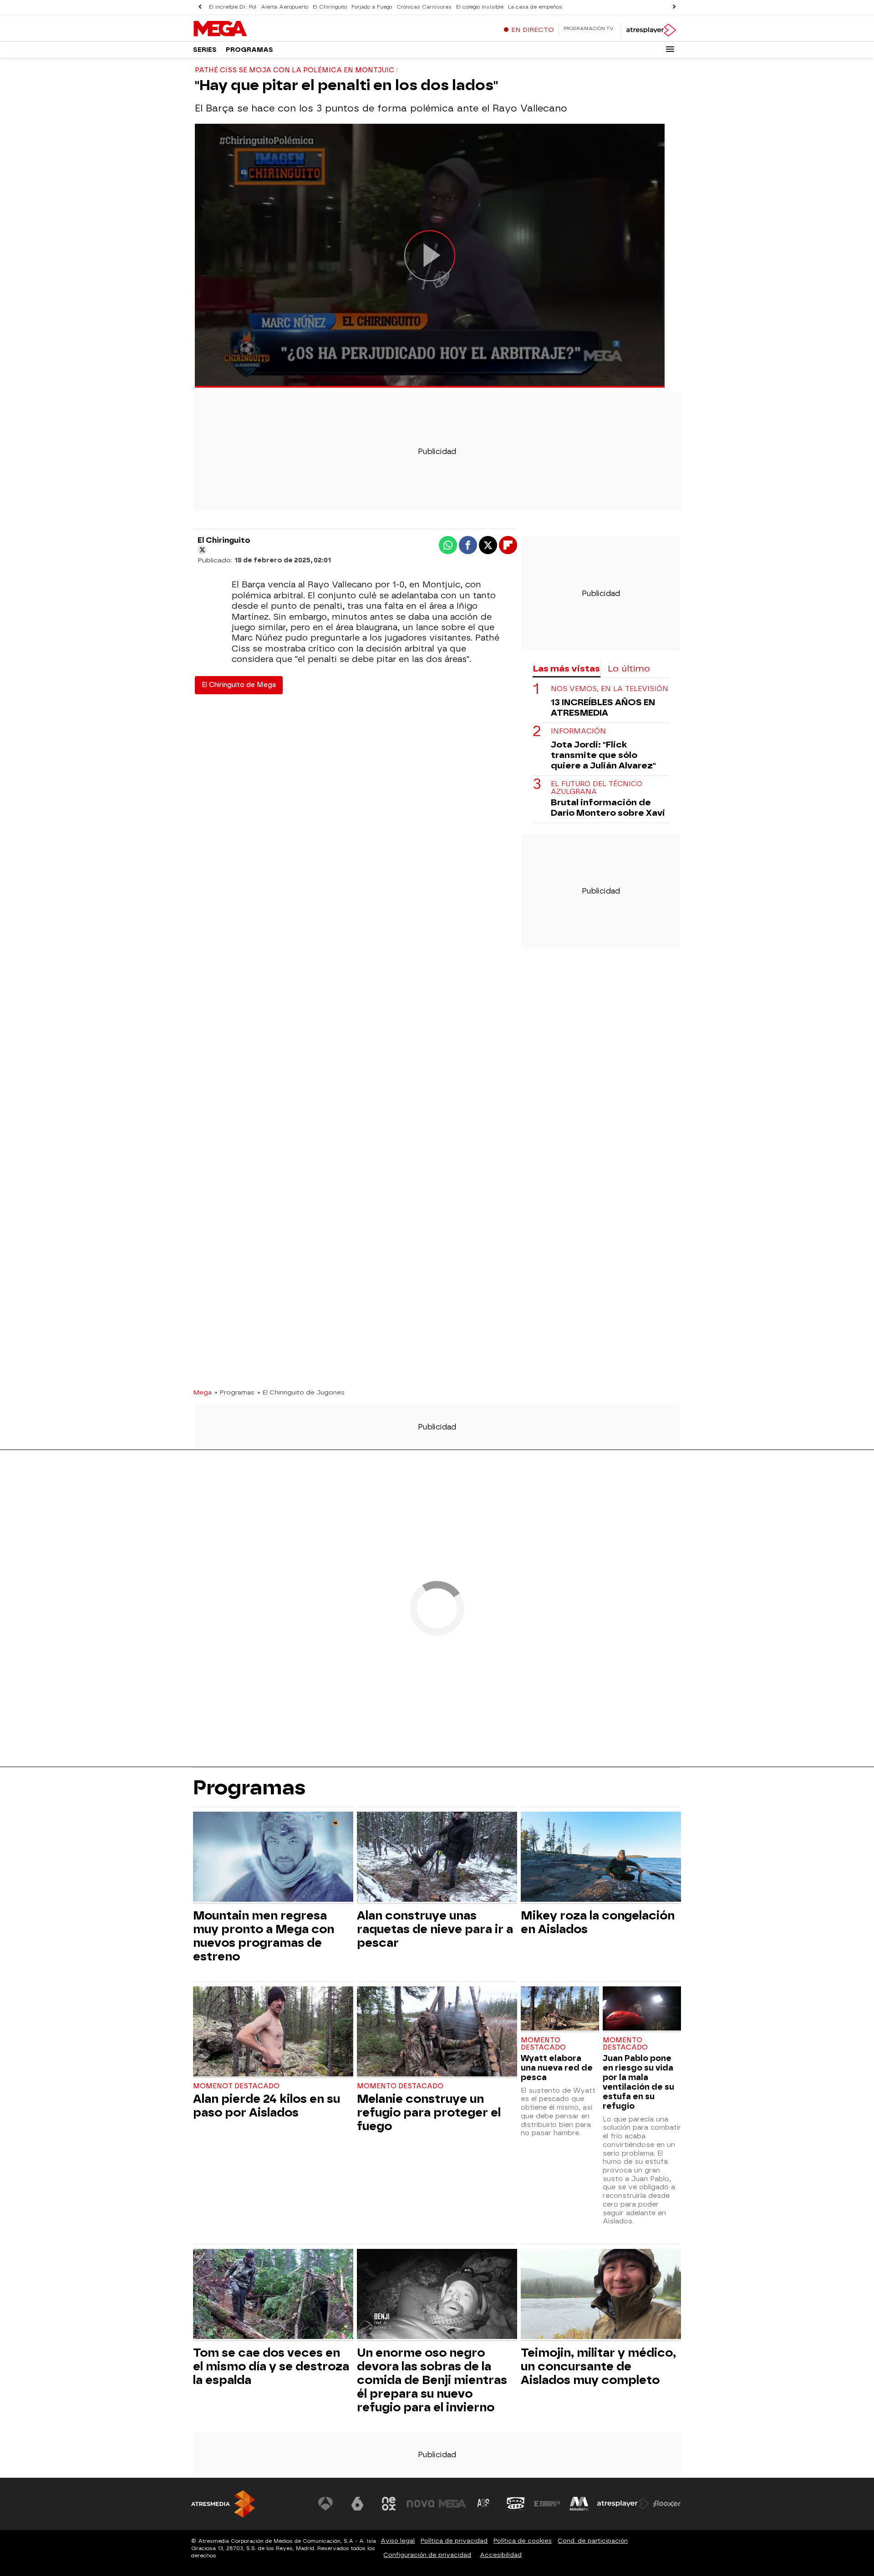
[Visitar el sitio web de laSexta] (357, 2504)
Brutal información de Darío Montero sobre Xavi (608, 808)
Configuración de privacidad (427, 2555)
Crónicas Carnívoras (424, 7)
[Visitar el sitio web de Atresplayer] (623, 2504)
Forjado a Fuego (372, 7)
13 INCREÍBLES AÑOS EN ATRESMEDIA (603, 707)
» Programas (234, 1392)
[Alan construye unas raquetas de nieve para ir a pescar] (437, 1858)
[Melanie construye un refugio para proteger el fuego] (437, 2033)
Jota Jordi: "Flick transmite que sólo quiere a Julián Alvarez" (603, 755)
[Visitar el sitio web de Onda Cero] (516, 2504)
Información (578, 731)
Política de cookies (523, 2541)
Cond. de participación (593, 2541)
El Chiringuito (330, 7)
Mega (202, 1392)
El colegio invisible (480, 7)
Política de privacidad (454, 2541)
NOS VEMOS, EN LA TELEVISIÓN (610, 689)
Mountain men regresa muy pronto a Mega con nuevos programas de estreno (264, 1936)
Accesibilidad (501, 2555)
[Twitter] (202, 550)
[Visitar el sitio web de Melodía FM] (579, 2504)
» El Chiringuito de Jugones (301, 1392)
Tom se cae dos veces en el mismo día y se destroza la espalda (271, 2366)
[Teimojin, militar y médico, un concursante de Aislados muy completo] (601, 2295)
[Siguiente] (674, 7)
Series (205, 50)
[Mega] (250, 29)
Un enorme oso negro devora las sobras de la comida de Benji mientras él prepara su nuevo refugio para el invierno (432, 2380)
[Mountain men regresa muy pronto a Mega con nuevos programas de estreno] (273, 1858)
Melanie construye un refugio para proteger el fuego (429, 2112)
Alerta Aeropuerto (285, 7)
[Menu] (670, 49)
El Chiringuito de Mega (239, 685)
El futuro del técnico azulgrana (597, 788)
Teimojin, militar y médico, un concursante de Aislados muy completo (598, 2366)
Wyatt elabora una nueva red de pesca (557, 2068)
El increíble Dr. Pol (233, 7)
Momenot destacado (236, 2086)
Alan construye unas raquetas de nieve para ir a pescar (435, 1929)
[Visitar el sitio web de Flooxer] (667, 2504)
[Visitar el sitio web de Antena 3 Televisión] (325, 2504)
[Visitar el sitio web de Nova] (421, 2504)
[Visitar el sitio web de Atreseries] (484, 2504)
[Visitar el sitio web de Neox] (389, 2504)
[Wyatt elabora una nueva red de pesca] (560, 2009)
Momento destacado (400, 2086)
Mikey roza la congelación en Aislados (598, 1922)
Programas (249, 50)
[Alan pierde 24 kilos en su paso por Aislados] (273, 2033)
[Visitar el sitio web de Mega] (452, 2504)
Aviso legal (398, 2541)
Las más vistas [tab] (566, 669)
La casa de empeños (535, 7)
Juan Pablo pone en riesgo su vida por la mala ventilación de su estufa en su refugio (638, 2082)
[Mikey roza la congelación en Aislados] (601, 1858)
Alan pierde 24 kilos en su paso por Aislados (267, 2106)
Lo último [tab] (629, 669)
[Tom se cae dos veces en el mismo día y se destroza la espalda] (273, 2295)
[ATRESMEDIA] (223, 2504)
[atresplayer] (651, 30)
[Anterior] (200, 7)
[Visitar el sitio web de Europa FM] (547, 2504)
